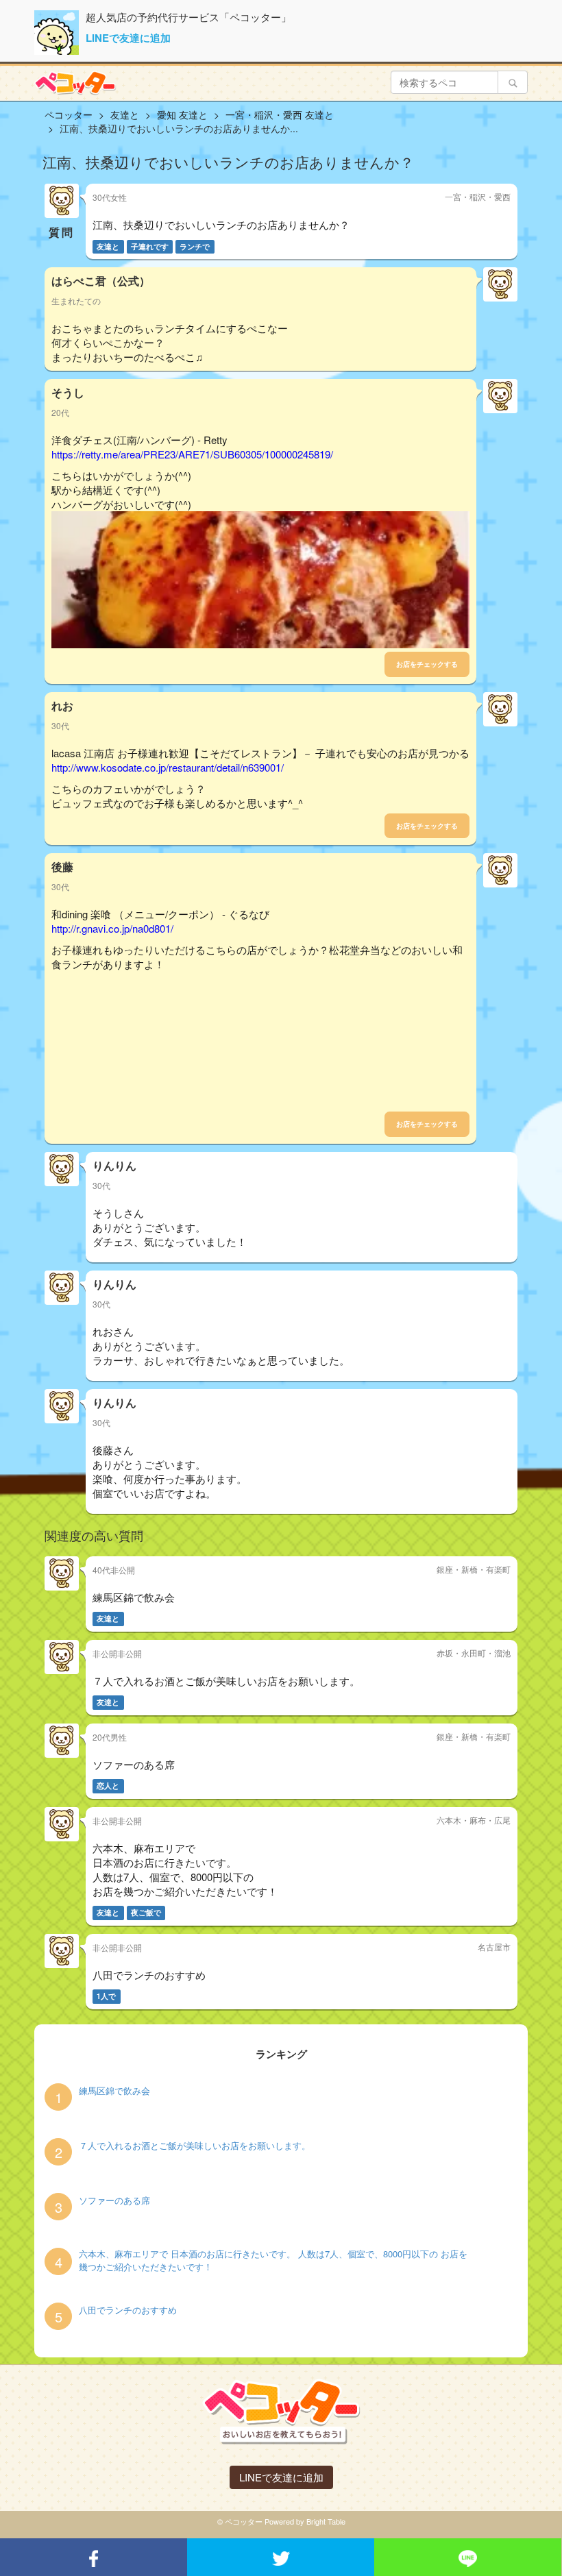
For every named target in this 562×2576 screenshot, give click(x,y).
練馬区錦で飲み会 (114, 2091)
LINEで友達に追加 (128, 38)
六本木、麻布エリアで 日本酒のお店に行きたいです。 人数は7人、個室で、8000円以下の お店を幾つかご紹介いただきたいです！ (273, 2260)
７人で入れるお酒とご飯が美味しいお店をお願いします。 (195, 2146)
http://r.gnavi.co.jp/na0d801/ (112, 928)
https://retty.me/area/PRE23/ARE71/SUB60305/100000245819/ (192, 454)
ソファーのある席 (114, 2200)
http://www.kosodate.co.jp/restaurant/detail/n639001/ (168, 767)
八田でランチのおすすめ (128, 2310)
